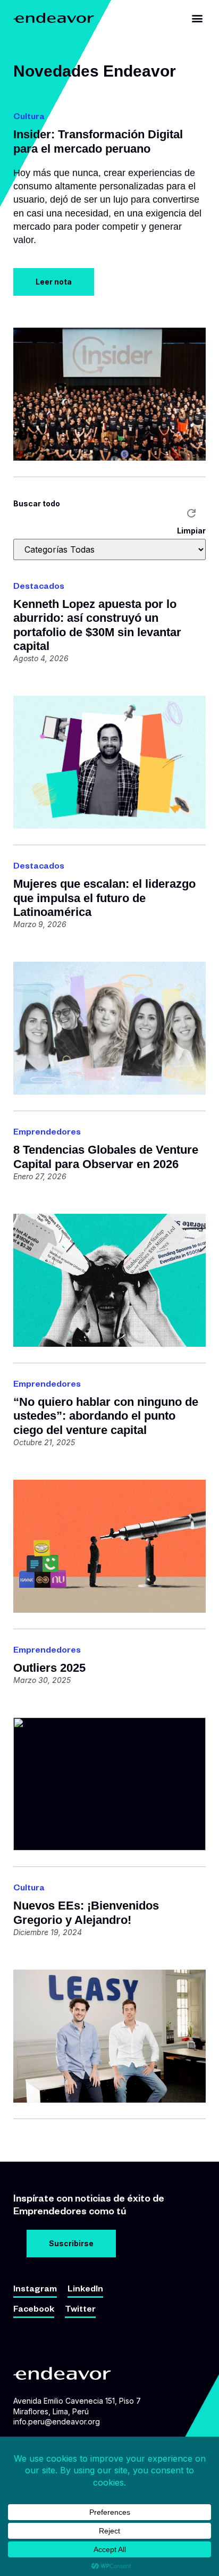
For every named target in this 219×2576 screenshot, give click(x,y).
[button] (197, 18)
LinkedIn (85, 2290)
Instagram (35, 2290)
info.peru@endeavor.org (57, 2421)
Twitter (80, 2311)
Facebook (34, 2311)
